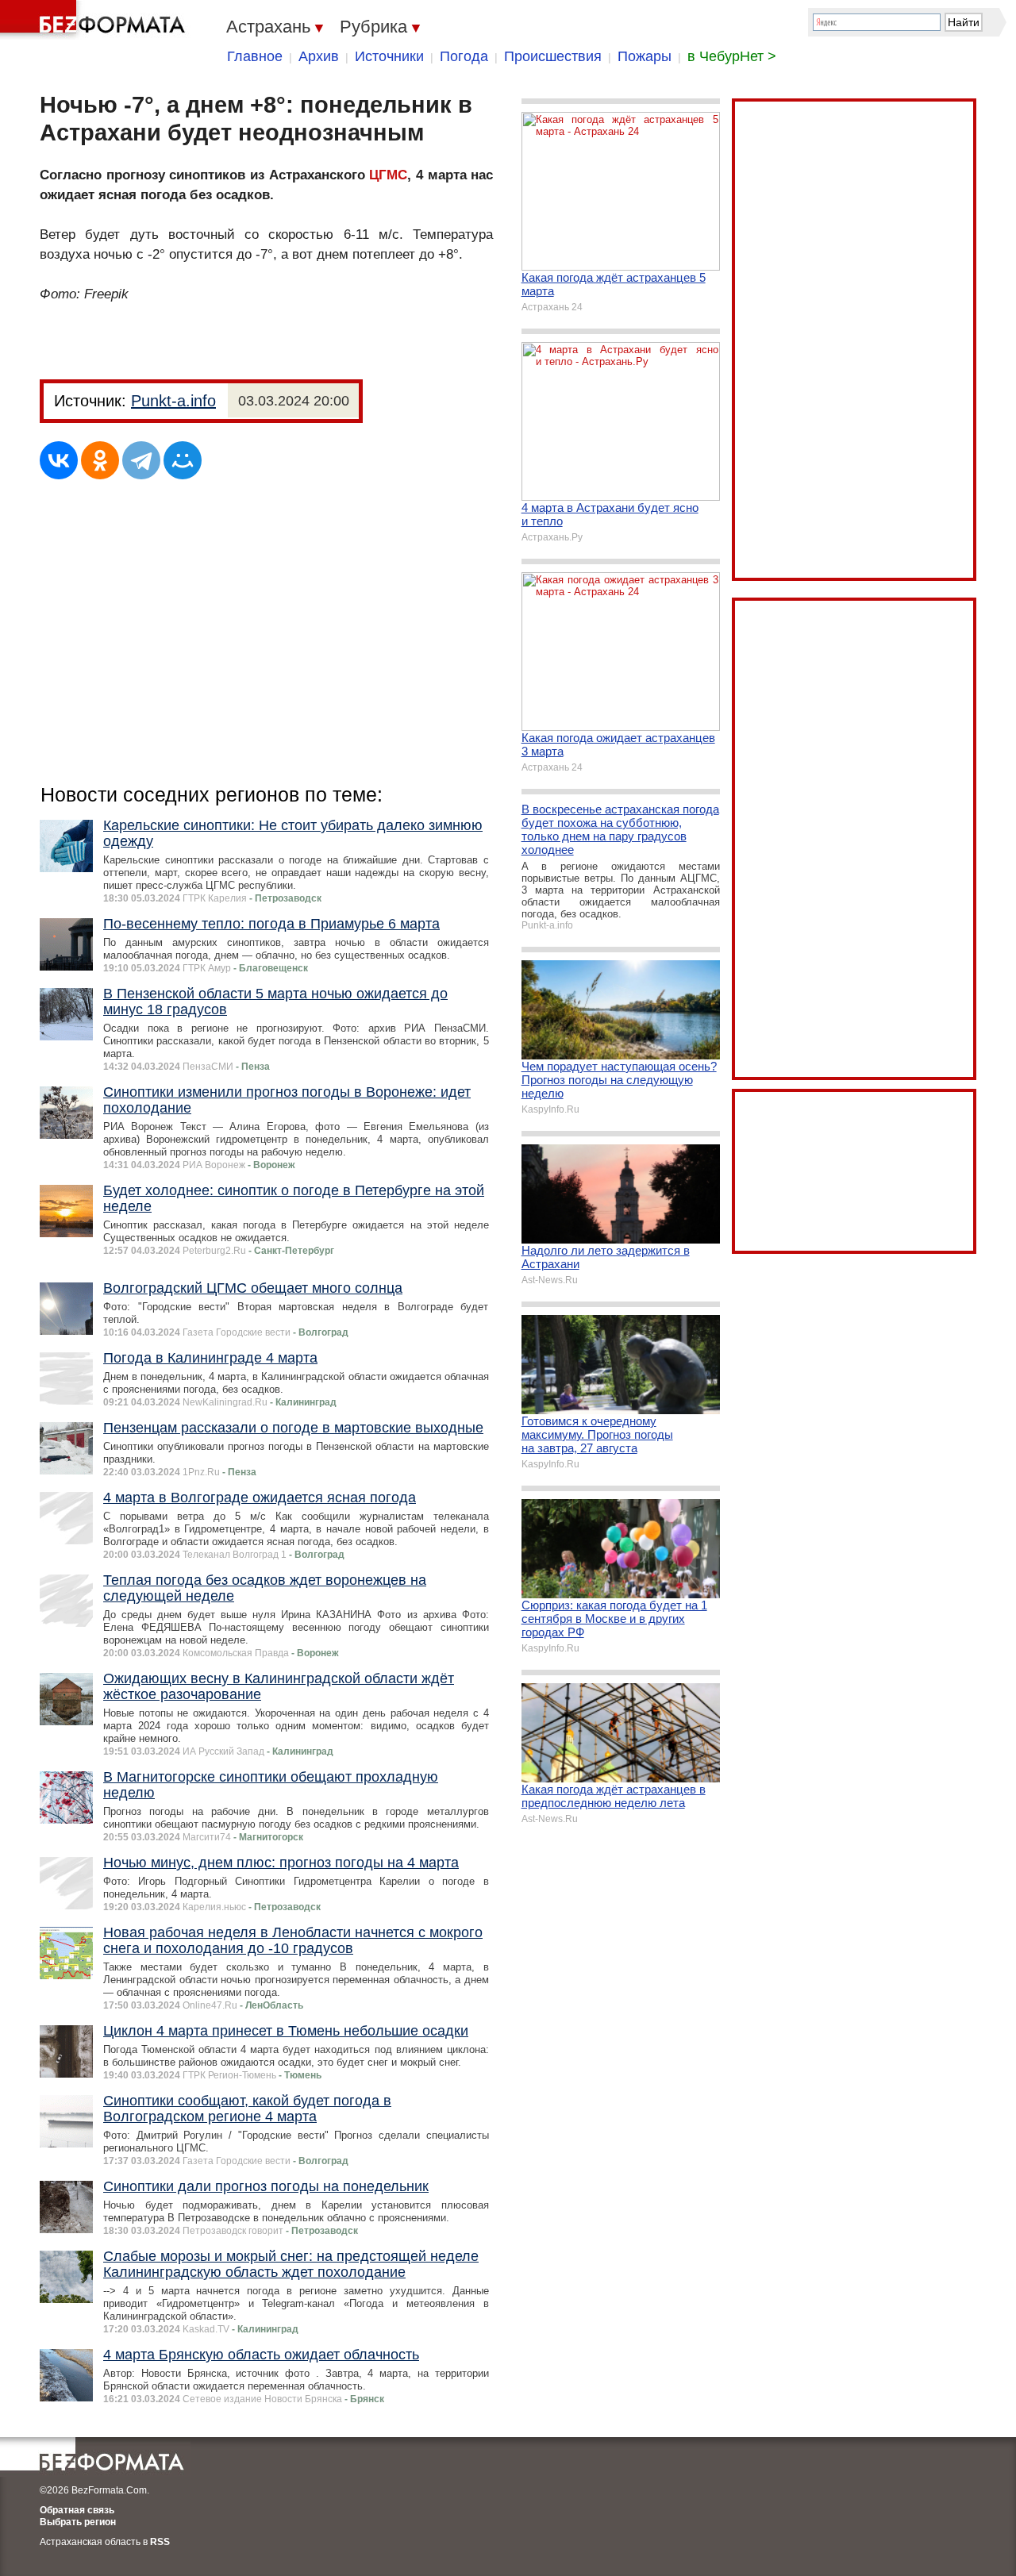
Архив (319, 56)
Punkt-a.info (173, 401)
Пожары (645, 56)
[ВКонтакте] (59, 460)
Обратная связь (77, 2510)
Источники (389, 56)
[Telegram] (141, 460)
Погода (464, 56)
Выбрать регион (78, 2522)
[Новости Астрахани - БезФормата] (95, 20)
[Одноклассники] (100, 460)
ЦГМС (388, 175)
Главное (255, 56)
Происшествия (553, 56)
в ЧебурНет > (732, 56)
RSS (160, 2542)
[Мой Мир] (183, 460)
